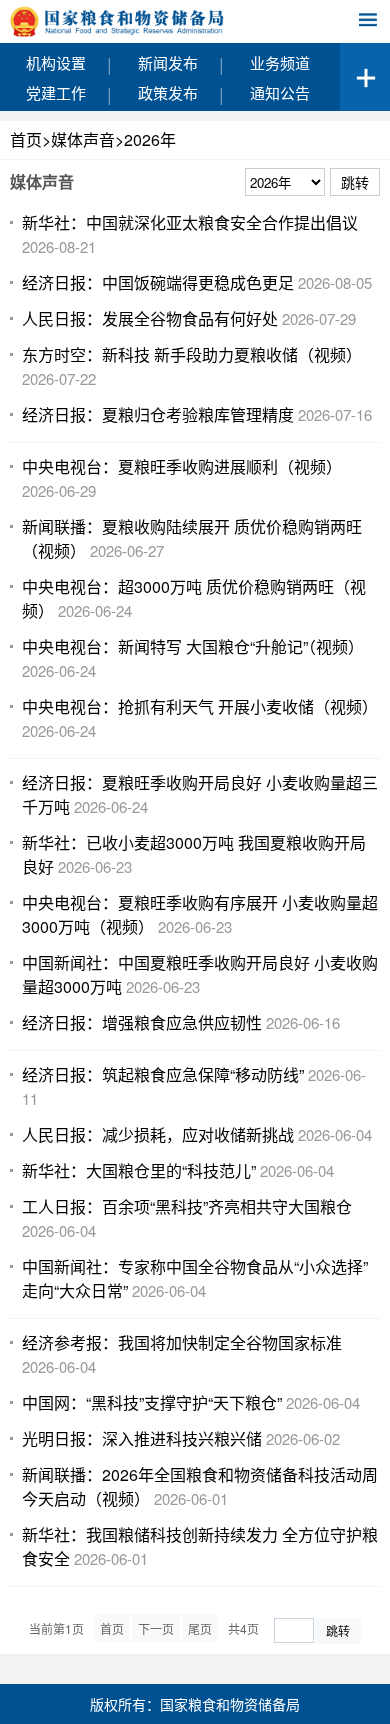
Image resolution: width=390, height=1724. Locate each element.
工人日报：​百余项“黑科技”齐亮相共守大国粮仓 (187, 1206)
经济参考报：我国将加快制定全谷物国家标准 (182, 1342)
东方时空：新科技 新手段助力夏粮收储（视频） (192, 354)
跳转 (338, 1630)
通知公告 (280, 92)
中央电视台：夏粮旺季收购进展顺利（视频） (182, 466)
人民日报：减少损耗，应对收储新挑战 (158, 1134)
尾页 (200, 1628)
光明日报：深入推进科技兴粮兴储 (142, 1438)
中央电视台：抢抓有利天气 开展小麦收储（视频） (200, 706)
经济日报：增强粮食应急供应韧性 (142, 1022)
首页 (26, 139)
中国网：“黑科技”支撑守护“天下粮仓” (152, 1402)
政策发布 (168, 92)
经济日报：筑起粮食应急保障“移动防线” (163, 1074)
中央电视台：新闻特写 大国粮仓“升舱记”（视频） (193, 646)
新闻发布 (168, 62)
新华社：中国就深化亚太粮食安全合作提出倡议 (190, 222)
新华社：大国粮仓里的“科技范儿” (139, 1170)
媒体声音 (83, 139)
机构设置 (56, 62)
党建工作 (56, 92)
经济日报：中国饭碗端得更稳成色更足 (158, 282)
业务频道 (280, 62)
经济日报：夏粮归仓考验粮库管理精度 (158, 414)
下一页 (156, 1628)
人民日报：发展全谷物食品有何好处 (150, 318)
